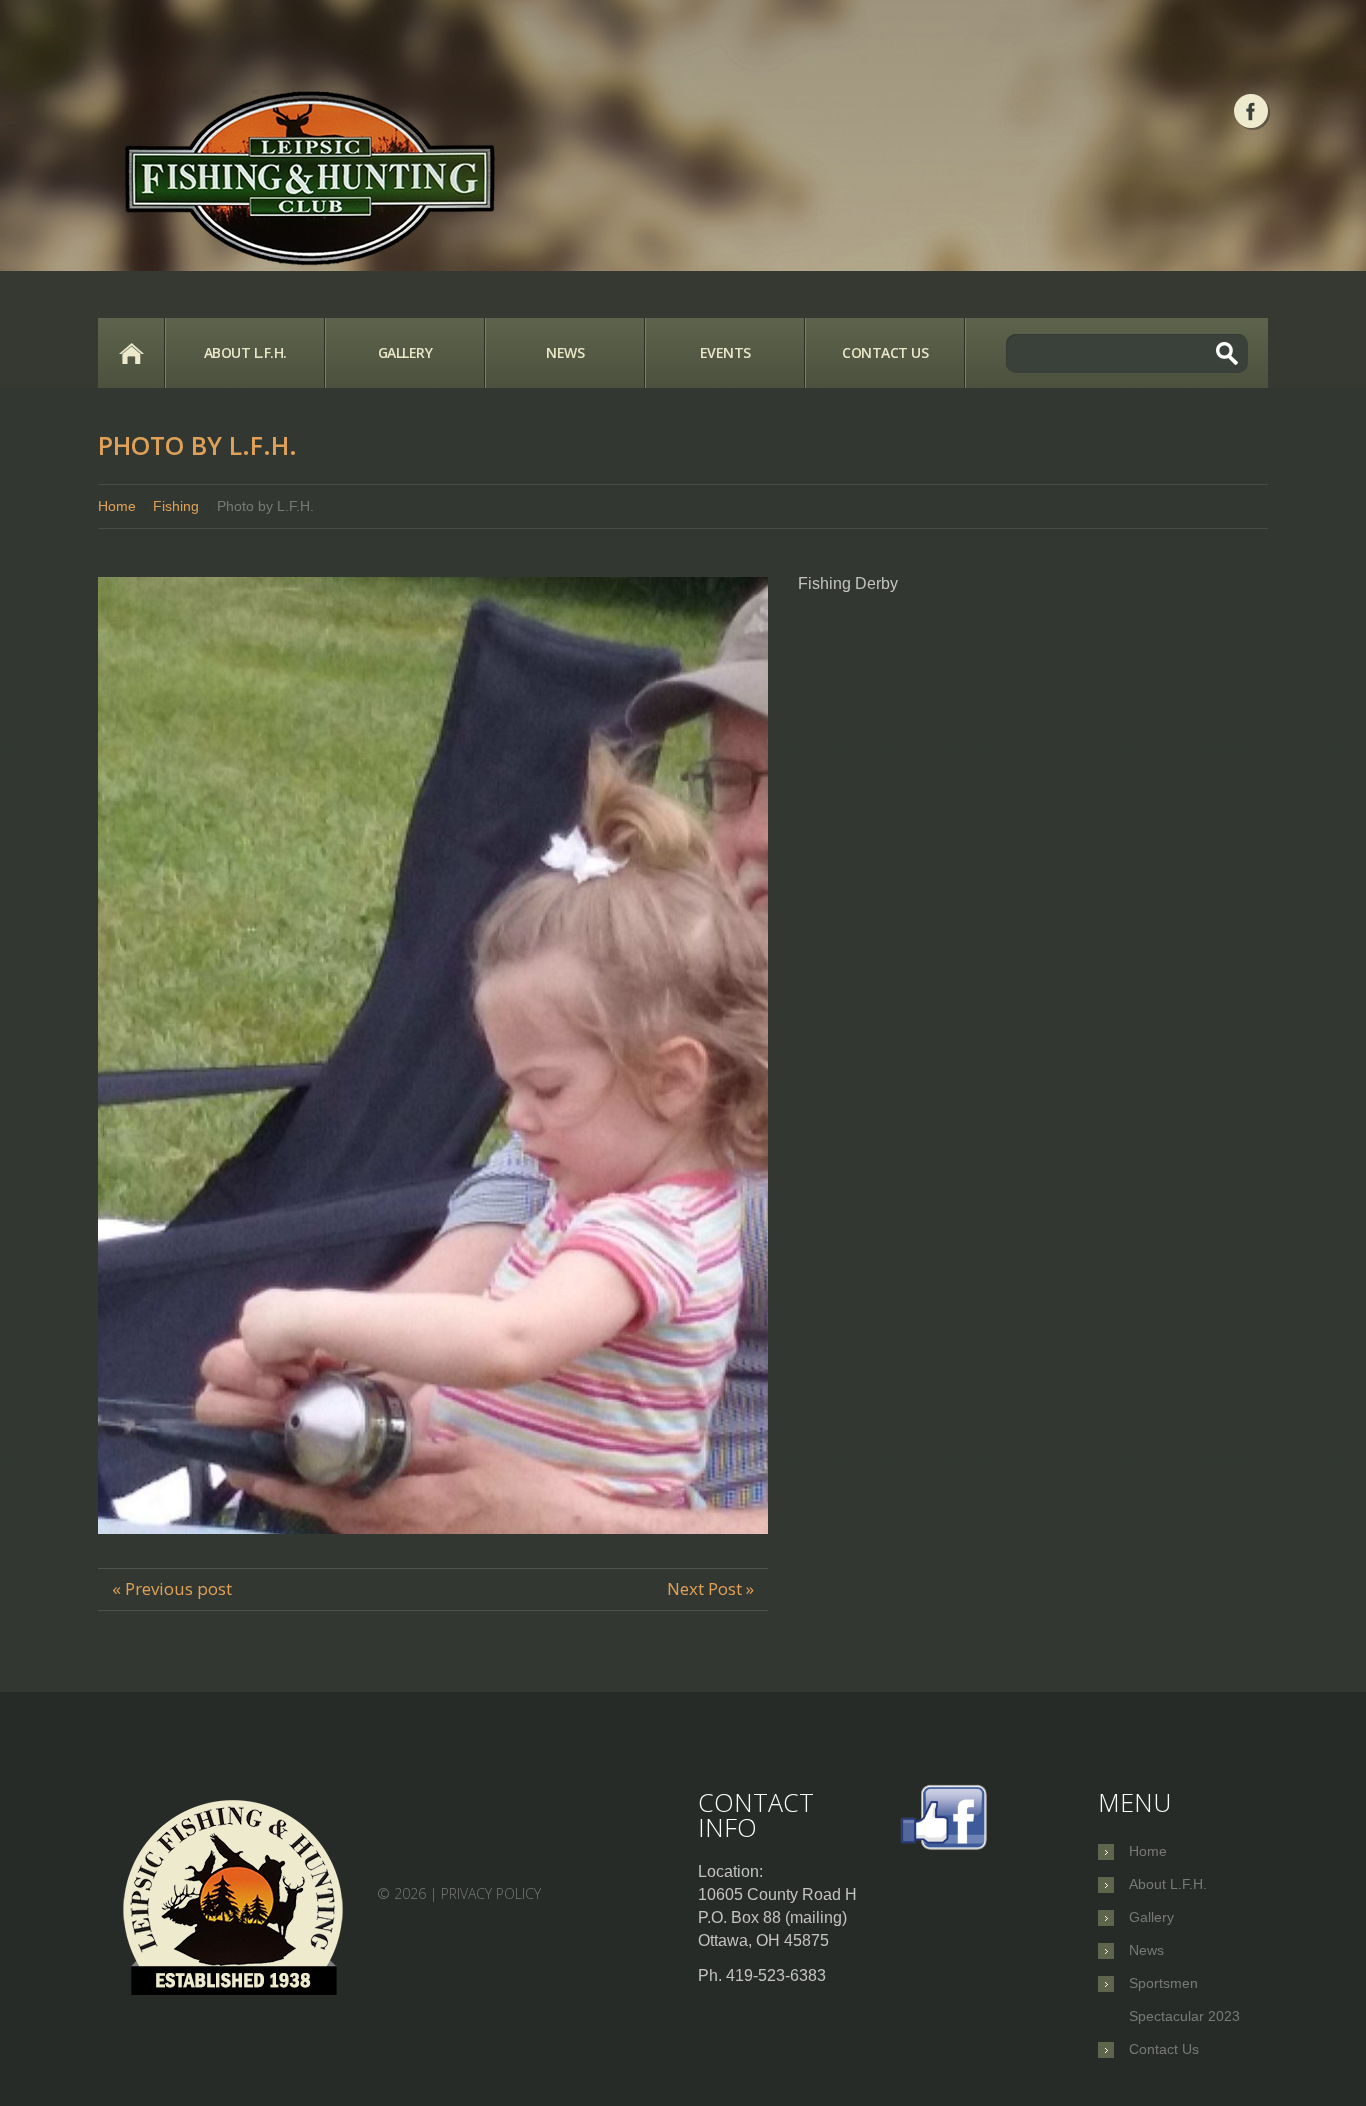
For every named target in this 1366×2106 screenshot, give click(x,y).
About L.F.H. (245, 352)
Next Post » (710, 1588)
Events (725, 352)
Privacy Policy (491, 1892)
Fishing (176, 506)
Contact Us (885, 352)
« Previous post (172, 1588)
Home (131, 353)
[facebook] (1251, 111)
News (565, 352)
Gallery (405, 352)
